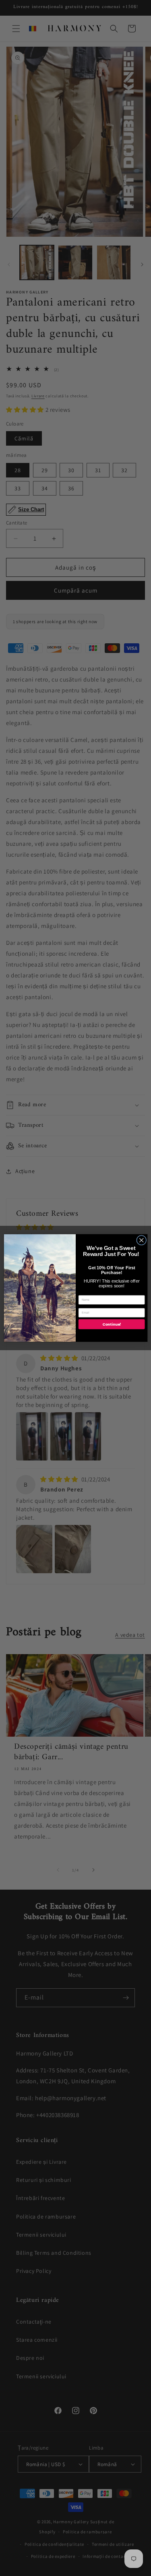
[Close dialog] (141, 1240)
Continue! (111, 1324)
